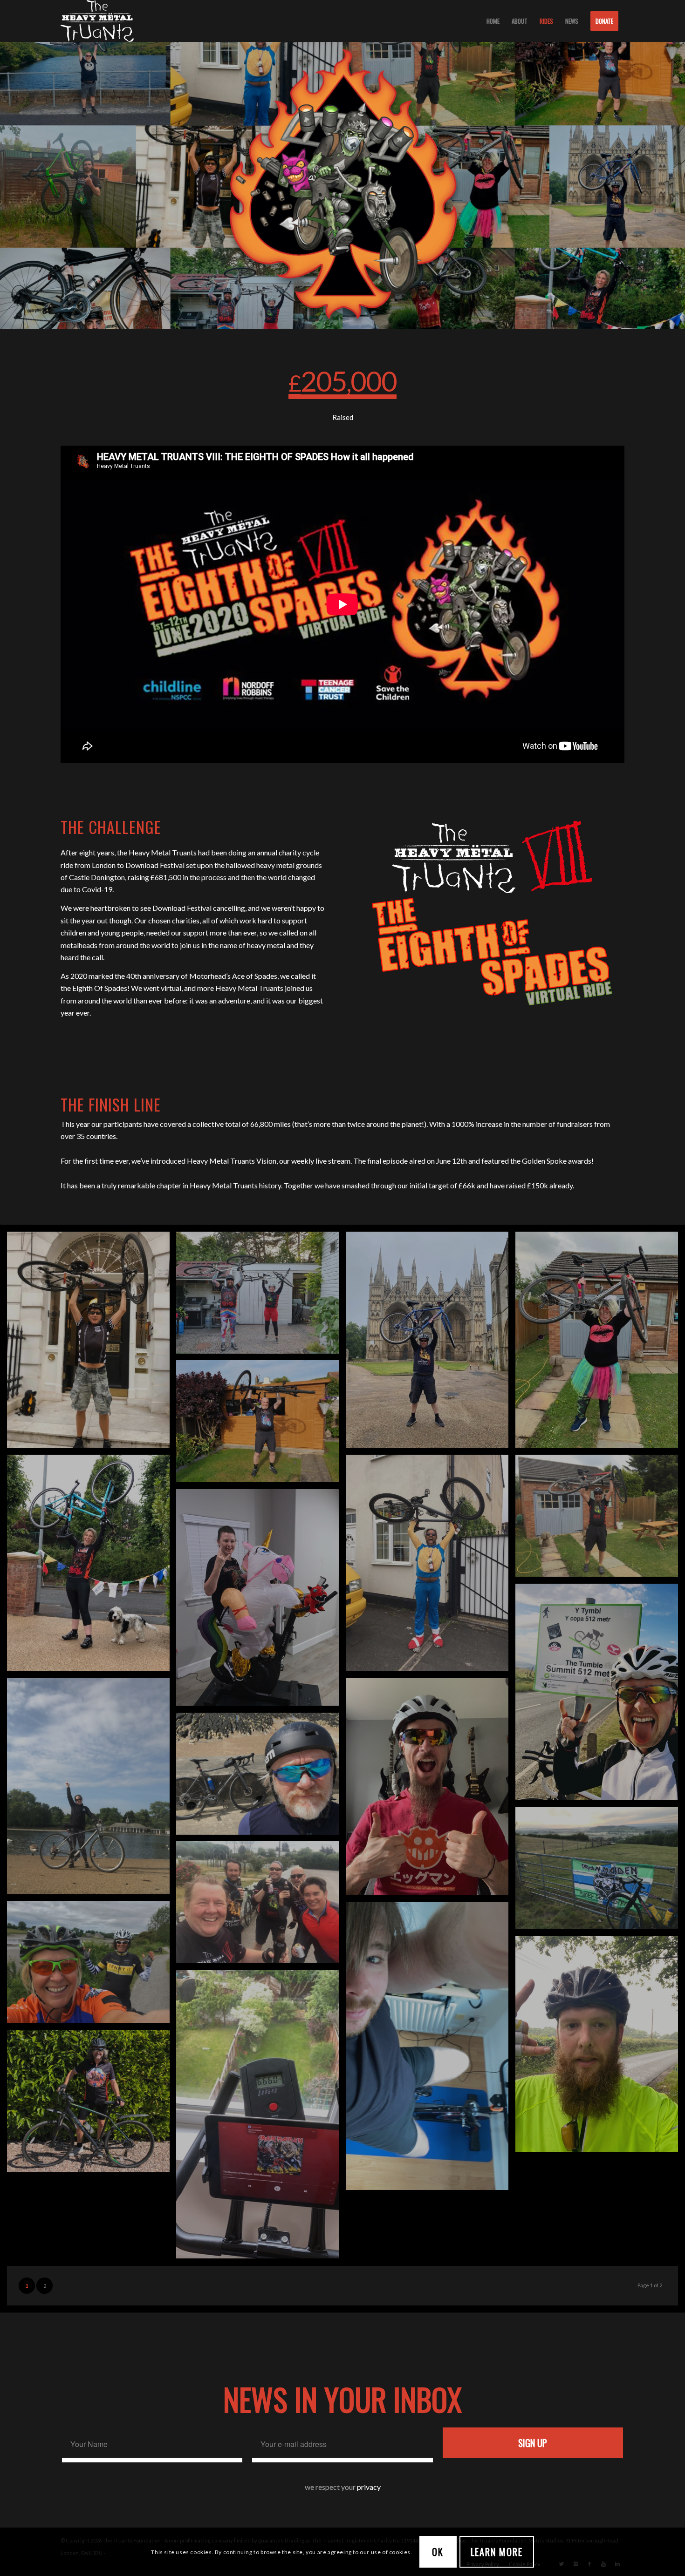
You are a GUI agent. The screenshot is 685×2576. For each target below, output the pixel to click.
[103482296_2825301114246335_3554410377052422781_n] (261, 1425)
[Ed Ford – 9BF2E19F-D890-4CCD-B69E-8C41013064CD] (600, 2047)
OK (438, 2552)
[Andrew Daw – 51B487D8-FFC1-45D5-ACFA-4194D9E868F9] (261, 1601)
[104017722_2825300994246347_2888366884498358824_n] (261, 1296)
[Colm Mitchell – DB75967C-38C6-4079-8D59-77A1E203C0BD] (261, 2118)
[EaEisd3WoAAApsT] (92, 2105)
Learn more (497, 2552)
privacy (369, 2487)
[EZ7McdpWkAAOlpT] (261, 1777)
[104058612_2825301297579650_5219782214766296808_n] (600, 1343)
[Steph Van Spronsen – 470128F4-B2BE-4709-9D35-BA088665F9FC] (92, 1790)
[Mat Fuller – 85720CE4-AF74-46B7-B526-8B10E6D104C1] (600, 1872)
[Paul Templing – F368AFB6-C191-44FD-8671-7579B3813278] (431, 1790)
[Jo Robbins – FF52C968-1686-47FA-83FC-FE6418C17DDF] (92, 1966)
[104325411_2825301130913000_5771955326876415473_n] (431, 1566)
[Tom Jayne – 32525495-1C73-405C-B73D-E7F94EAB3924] (600, 1695)
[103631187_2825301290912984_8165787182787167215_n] (600, 1519)
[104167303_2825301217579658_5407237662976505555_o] (92, 1566)
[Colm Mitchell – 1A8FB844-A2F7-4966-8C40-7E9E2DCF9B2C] (431, 2049)
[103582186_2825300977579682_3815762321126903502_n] (92, 1343)
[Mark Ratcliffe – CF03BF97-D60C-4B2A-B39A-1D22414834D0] (431, 1343)
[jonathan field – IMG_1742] (261, 1906)
